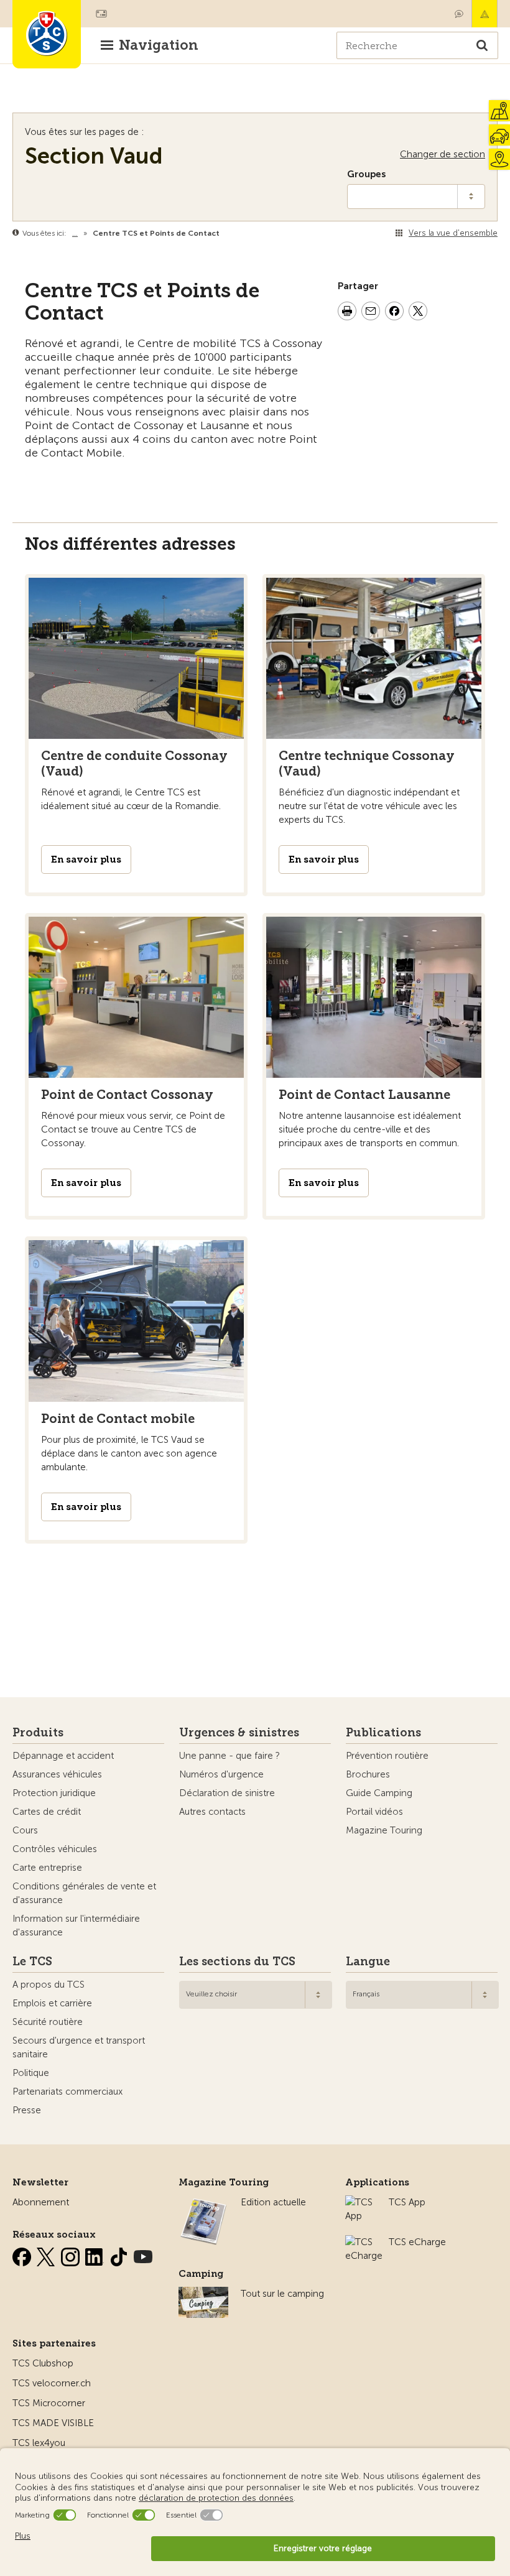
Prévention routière (387, 1756)
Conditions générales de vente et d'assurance (84, 1893)
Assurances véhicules (57, 1774)
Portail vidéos (374, 1812)
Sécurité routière (48, 2022)
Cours (25, 1830)
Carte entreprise (47, 1868)
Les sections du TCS (237, 1962)
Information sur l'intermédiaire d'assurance (76, 1925)
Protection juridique (54, 1793)
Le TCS (32, 1962)
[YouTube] (143, 2254)
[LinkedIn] (96, 2254)
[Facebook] (23, 2254)
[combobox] (256, 1995)
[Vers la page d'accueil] (47, 34)
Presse (27, 2110)
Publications (383, 1733)
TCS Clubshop (43, 2363)
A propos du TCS (49, 1985)
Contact (459, 14)
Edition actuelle (273, 2202)
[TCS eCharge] (364, 2242)
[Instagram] (72, 2254)
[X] (47, 2254)
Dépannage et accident (63, 1756)
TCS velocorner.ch (52, 2383)
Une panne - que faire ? (229, 1756)
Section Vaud (94, 156)
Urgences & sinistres (239, 1733)
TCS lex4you (39, 2443)
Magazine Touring (384, 1830)
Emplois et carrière (52, 2003)
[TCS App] (361, 2202)
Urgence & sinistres (484, 14)
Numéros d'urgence (221, 1774)
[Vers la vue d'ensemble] (222, 233)
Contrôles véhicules (55, 1849)
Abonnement (41, 2202)
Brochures (368, 1774)
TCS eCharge (417, 2242)
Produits (38, 1733)
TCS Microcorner (49, 2403)
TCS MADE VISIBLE (53, 2423)
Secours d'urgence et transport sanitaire (79, 2047)
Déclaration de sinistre (227, 1793)
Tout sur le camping (282, 2294)
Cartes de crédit (47, 1812)
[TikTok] (120, 2254)
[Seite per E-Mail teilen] (371, 313)
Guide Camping (379, 1793)
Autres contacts (212, 1812)
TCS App (407, 2202)
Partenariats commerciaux (67, 2092)
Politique (31, 2073)
